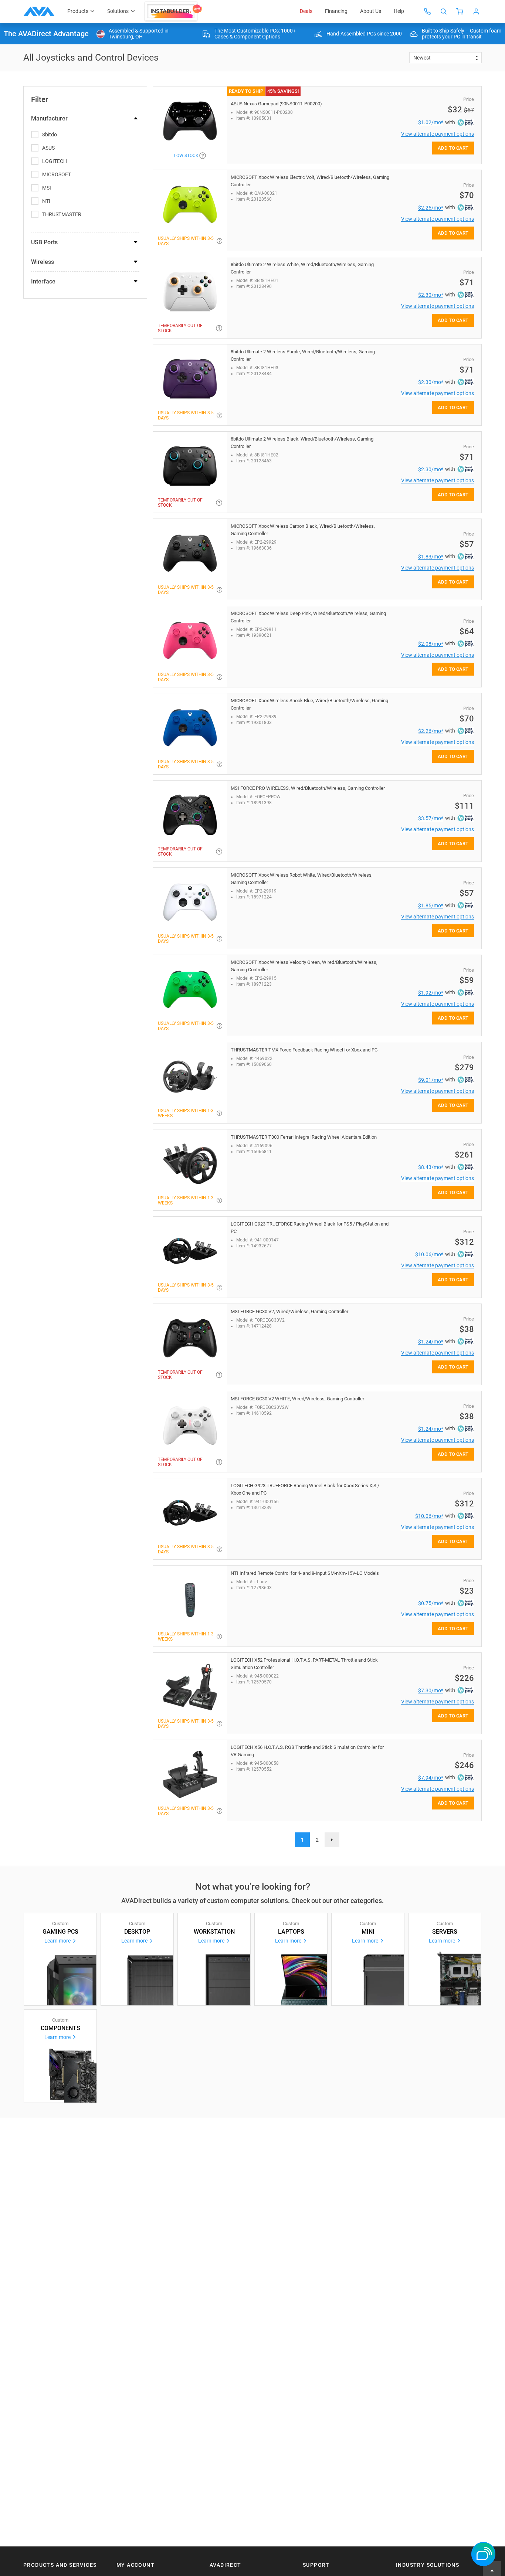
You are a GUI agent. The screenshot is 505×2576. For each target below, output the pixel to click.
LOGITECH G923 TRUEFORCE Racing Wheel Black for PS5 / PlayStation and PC (310, 1228)
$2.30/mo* (431, 295)
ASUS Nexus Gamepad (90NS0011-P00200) (276, 104)
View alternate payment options (438, 134)
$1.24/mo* (431, 1342)
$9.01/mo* (431, 1080)
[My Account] (476, 11)
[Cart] (460, 11)
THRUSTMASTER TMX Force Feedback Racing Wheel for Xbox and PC (304, 1050)
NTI (46, 201)
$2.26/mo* (431, 731)
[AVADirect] (39, 11)
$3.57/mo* (431, 818)
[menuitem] (174, 11)
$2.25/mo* (431, 208)
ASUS (48, 148)
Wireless (43, 262)
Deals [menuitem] (306, 11)
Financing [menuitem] (336, 11)
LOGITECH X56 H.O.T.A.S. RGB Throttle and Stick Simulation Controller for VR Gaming (307, 1751)
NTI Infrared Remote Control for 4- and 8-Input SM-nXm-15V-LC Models (305, 1573)
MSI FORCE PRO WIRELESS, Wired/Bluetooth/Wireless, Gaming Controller (308, 788)
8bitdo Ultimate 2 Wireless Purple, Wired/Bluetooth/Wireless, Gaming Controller (303, 355)
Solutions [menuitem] (118, 11)
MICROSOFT (57, 174)
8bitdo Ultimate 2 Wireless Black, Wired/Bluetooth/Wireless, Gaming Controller (302, 443)
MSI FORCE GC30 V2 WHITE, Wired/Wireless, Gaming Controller (297, 1399)
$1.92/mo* (431, 993)
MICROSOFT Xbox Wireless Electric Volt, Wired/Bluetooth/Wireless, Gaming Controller (310, 181)
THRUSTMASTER (62, 214)
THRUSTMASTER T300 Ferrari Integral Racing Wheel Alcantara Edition (304, 1137)
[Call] (427, 11)
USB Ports (44, 242)
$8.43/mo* (431, 1167)
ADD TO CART (453, 148)
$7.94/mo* (431, 1778)
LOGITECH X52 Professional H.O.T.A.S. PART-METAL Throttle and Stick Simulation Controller (304, 1664)
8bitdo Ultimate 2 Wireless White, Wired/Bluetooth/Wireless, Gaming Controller (302, 268)
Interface (43, 281)
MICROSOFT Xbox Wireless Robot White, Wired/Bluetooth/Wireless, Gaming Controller (302, 879)
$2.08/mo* (431, 644)
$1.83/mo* (431, 557)
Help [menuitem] (399, 11)
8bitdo (50, 135)
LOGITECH (55, 161)
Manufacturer (49, 118)
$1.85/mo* (431, 905)
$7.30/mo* (431, 1690)
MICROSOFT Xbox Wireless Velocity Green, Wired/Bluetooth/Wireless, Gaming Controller (304, 966)
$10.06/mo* (429, 1254)
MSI (47, 188)
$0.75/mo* (431, 1603)
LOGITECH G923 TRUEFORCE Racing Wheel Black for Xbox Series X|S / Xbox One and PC (305, 1489)
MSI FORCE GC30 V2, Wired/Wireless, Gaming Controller (289, 1311)
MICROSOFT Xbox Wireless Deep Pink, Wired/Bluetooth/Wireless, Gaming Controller (308, 617)
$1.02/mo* (431, 122)
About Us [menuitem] (371, 11)
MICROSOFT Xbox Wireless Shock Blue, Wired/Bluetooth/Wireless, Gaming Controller (309, 704)
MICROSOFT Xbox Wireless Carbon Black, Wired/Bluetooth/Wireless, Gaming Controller (303, 530)
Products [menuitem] (78, 11)
